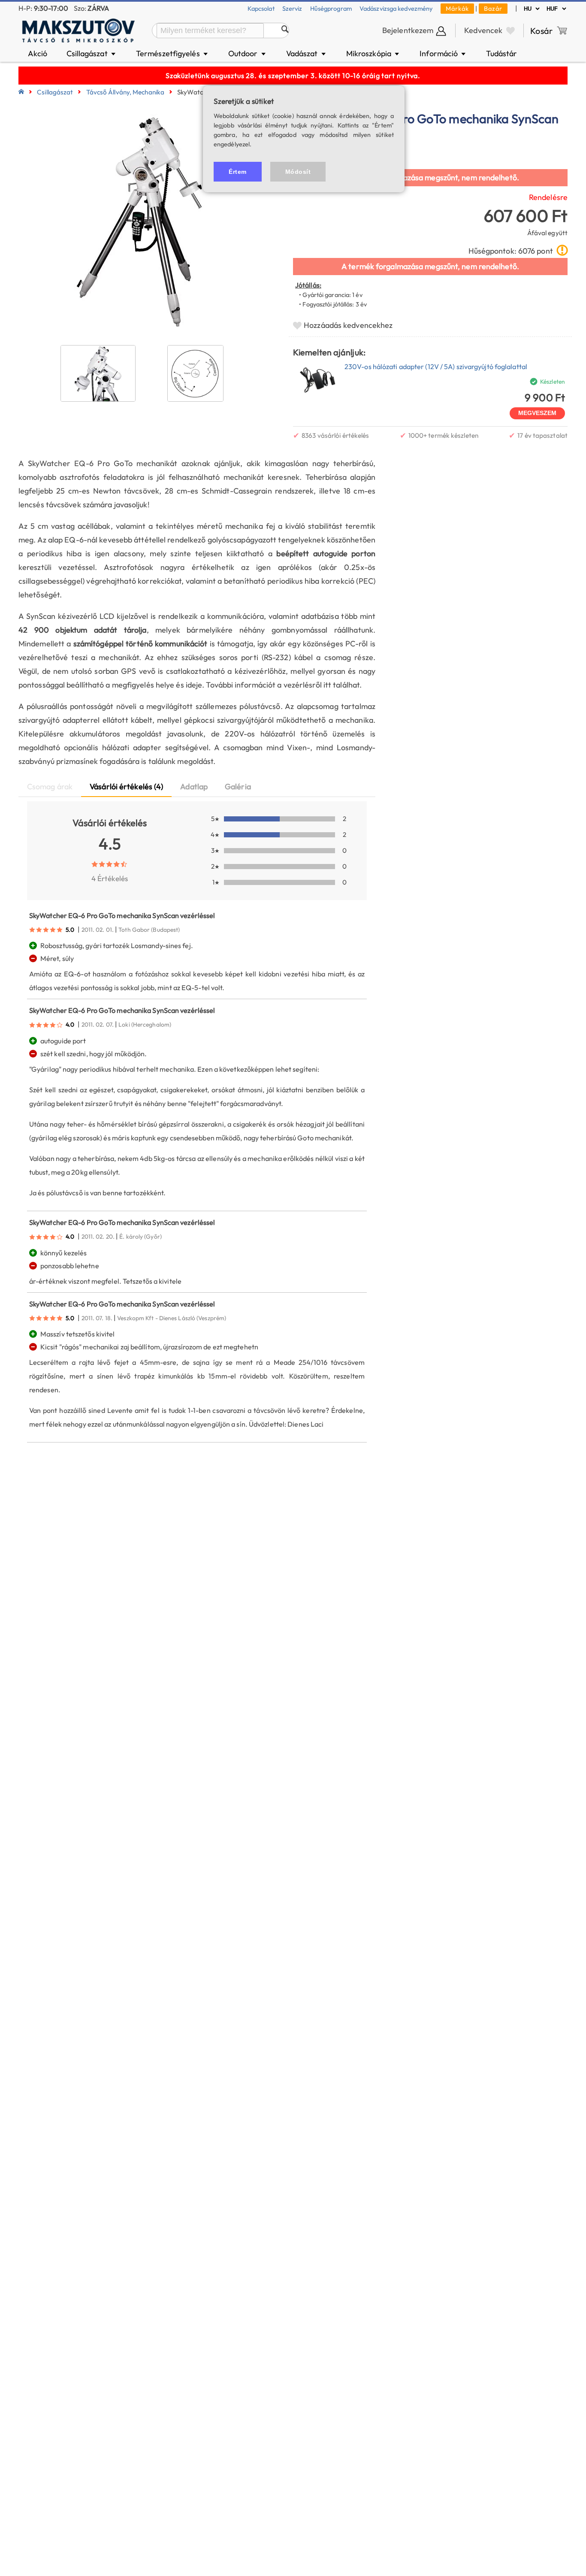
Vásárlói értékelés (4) (126, 786)
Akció (38, 53)
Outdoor (248, 53)
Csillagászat (92, 53)
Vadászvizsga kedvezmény (396, 8)
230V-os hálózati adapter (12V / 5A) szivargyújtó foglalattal (436, 367)
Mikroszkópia (373, 53)
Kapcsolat (261, 8)
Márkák (457, 8)
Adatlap (194, 786)
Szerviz (292, 8)
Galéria (238, 786)
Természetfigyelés (172, 53)
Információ (443, 53)
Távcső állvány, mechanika (125, 92)
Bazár (493, 8)
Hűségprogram (331, 8)
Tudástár (501, 53)
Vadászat (307, 53)
